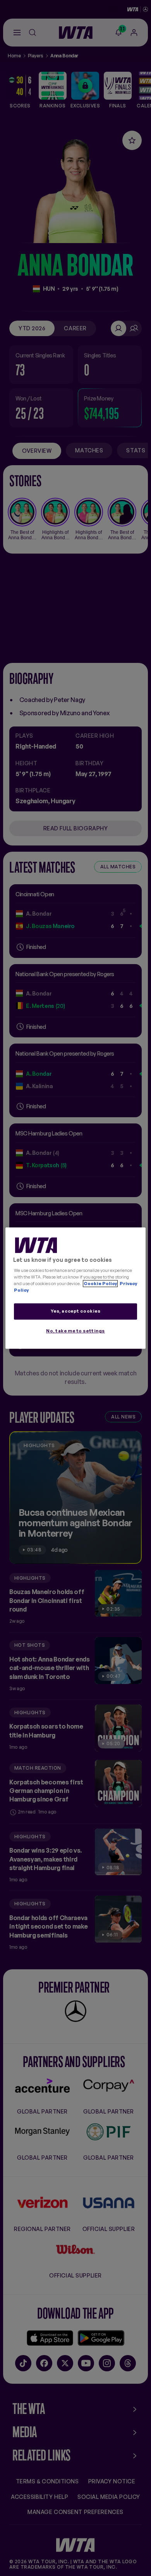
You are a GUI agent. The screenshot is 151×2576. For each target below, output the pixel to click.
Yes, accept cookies (76, 1311)
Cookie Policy (100, 1284)
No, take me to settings (75, 1331)
